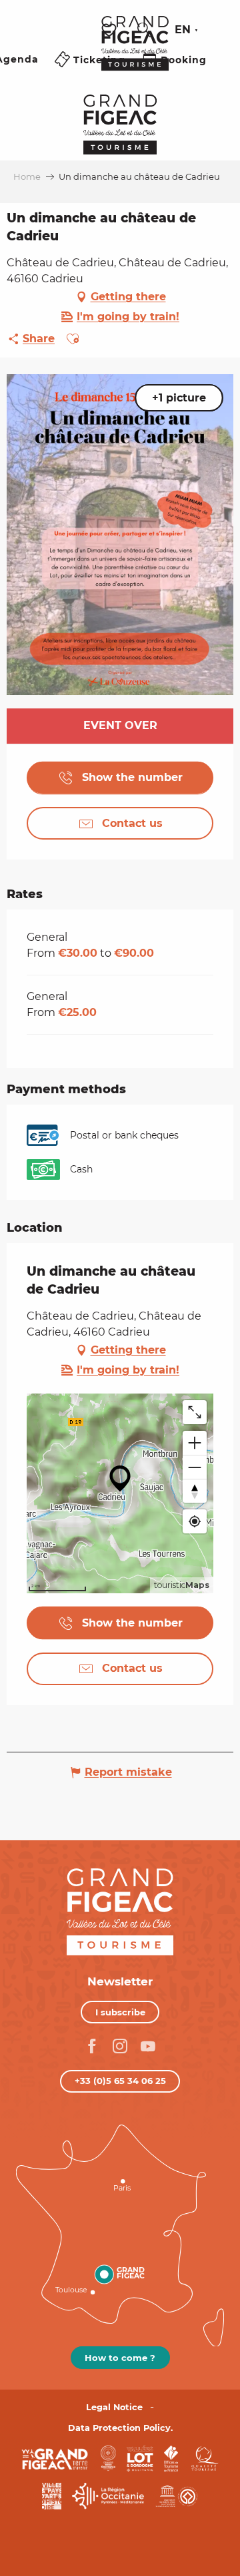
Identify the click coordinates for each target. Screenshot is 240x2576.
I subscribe (120, 2012)
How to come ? (120, 2358)
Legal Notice (114, 2407)
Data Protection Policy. (120, 2428)
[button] (145, 30)
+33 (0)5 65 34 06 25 (120, 2081)
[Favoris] (111, 30)
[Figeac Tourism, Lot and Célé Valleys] (135, 53)
